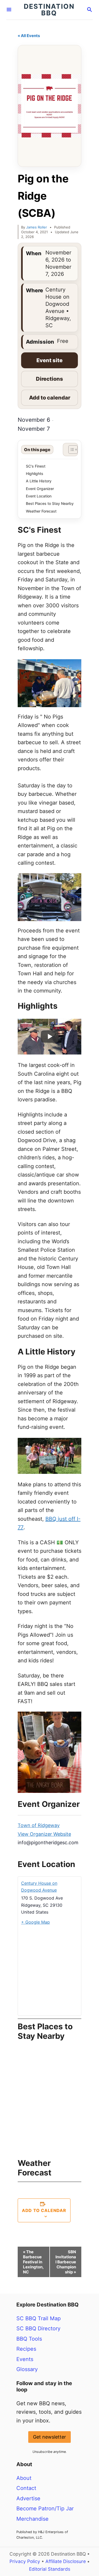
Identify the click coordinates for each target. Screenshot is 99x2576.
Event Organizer (40, 489)
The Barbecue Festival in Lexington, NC (33, 2262)
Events (25, 2359)
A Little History (39, 481)
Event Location (39, 496)
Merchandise (32, 2519)
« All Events (29, 36)
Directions (49, 379)
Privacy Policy (25, 2561)
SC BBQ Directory (38, 2328)
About (24, 2478)
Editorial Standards (50, 2569)
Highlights (35, 474)
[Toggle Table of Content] (70, 450)
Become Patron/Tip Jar (45, 2508)
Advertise (28, 2498)
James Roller (37, 227)
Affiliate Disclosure (66, 2561)
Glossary (27, 2369)
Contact (26, 2488)
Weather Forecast (41, 511)
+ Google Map (36, 1922)
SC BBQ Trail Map (39, 2318)
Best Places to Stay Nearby (50, 503)
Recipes (26, 2349)
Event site (49, 360)
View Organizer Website (44, 1834)
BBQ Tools (29, 2339)
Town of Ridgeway (39, 1825)
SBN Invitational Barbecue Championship (66, 2262)
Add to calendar (50, 398)
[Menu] (9, 10)
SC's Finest (36, 466)
